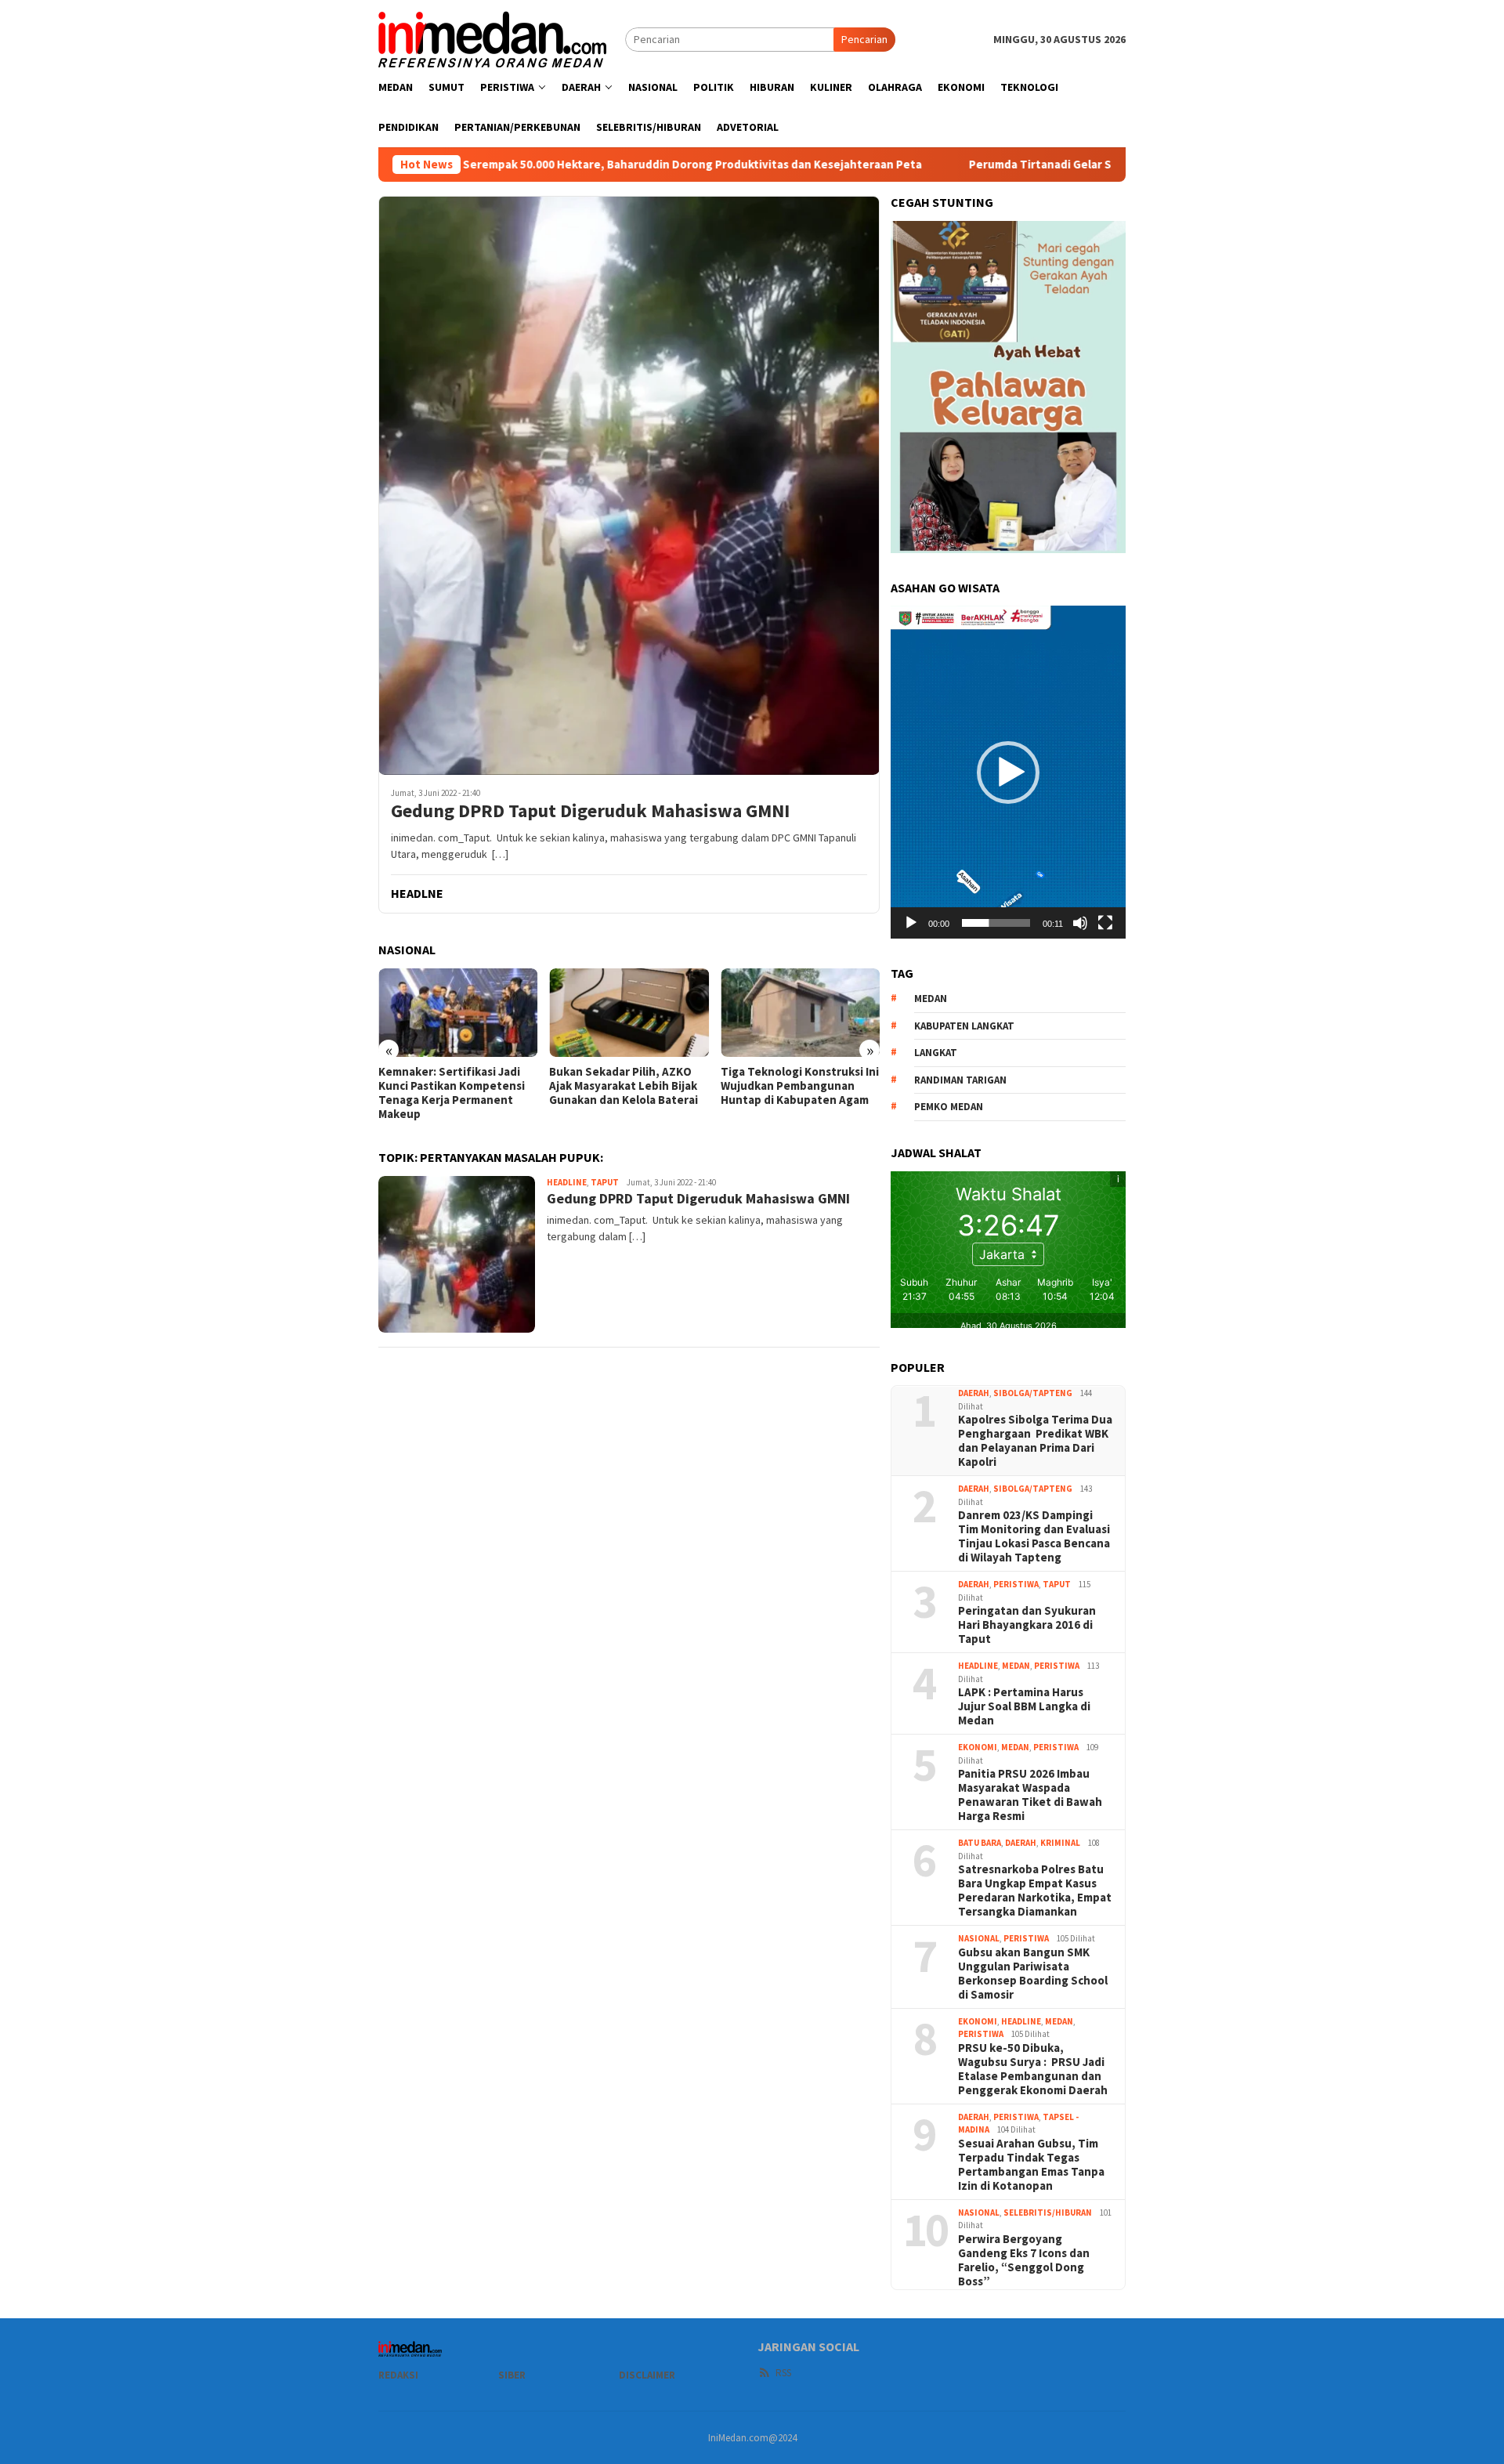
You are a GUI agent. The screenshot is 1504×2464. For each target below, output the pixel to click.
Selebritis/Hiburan (1048, 2213)
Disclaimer (647, 2375)
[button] (1008, 772)
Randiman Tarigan (960, 1080)
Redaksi (398, 2375)
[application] (1008, 772)
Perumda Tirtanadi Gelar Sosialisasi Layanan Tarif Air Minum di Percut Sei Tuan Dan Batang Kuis (1098, 165)
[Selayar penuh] (1105, 923)
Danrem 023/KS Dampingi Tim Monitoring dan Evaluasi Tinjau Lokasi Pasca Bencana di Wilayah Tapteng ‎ (1034, 1536)
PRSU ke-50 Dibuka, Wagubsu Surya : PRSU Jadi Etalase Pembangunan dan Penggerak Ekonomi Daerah (1033, 2069)
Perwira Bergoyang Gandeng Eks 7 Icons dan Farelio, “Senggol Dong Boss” (1024, 2260)
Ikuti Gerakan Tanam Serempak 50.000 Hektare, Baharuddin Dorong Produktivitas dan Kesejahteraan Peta (508, 165)
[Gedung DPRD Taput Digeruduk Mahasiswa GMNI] (629, 485)
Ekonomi (978, 1747)
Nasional (979, 1938)
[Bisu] (1080, 923)
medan (931, 999)
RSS (783, 2373)
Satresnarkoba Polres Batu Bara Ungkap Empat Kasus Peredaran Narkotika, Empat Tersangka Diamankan (1035, 1891)
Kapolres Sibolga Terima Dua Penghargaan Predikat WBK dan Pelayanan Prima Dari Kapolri (1035, 1441)
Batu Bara (980, 1843)
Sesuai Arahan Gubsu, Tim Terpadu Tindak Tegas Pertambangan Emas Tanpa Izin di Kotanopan (1031, 2165)
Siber (512, 2375)
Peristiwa (1016, 1584)
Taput (605, 1182)
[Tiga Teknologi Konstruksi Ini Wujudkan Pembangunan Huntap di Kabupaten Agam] (800, 1013)
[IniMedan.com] (493, 38)
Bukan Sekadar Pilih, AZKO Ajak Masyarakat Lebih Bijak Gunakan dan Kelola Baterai (625, 1086)
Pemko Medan (949, 1107)
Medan (1016, 1666)
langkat (936, 1053)
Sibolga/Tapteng (1033, 1393)
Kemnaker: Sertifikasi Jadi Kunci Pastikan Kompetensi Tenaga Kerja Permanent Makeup (452, 1093)
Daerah (974, 1393)
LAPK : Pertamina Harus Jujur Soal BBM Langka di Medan (1024, 1706)
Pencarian (864, 39)
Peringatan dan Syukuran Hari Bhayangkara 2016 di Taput (1027, 1625)
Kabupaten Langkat (964, 1026)
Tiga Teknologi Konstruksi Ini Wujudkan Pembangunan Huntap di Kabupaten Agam (800, 1086)
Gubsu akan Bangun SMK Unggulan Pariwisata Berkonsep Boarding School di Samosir (1033, 1974)
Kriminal (1060, 1843)
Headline (567, 1182)
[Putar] (911, 923)
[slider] (996, 923)
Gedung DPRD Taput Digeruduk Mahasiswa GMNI (590, 811)
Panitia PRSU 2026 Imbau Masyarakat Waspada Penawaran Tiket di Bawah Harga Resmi (1030, 1795)
